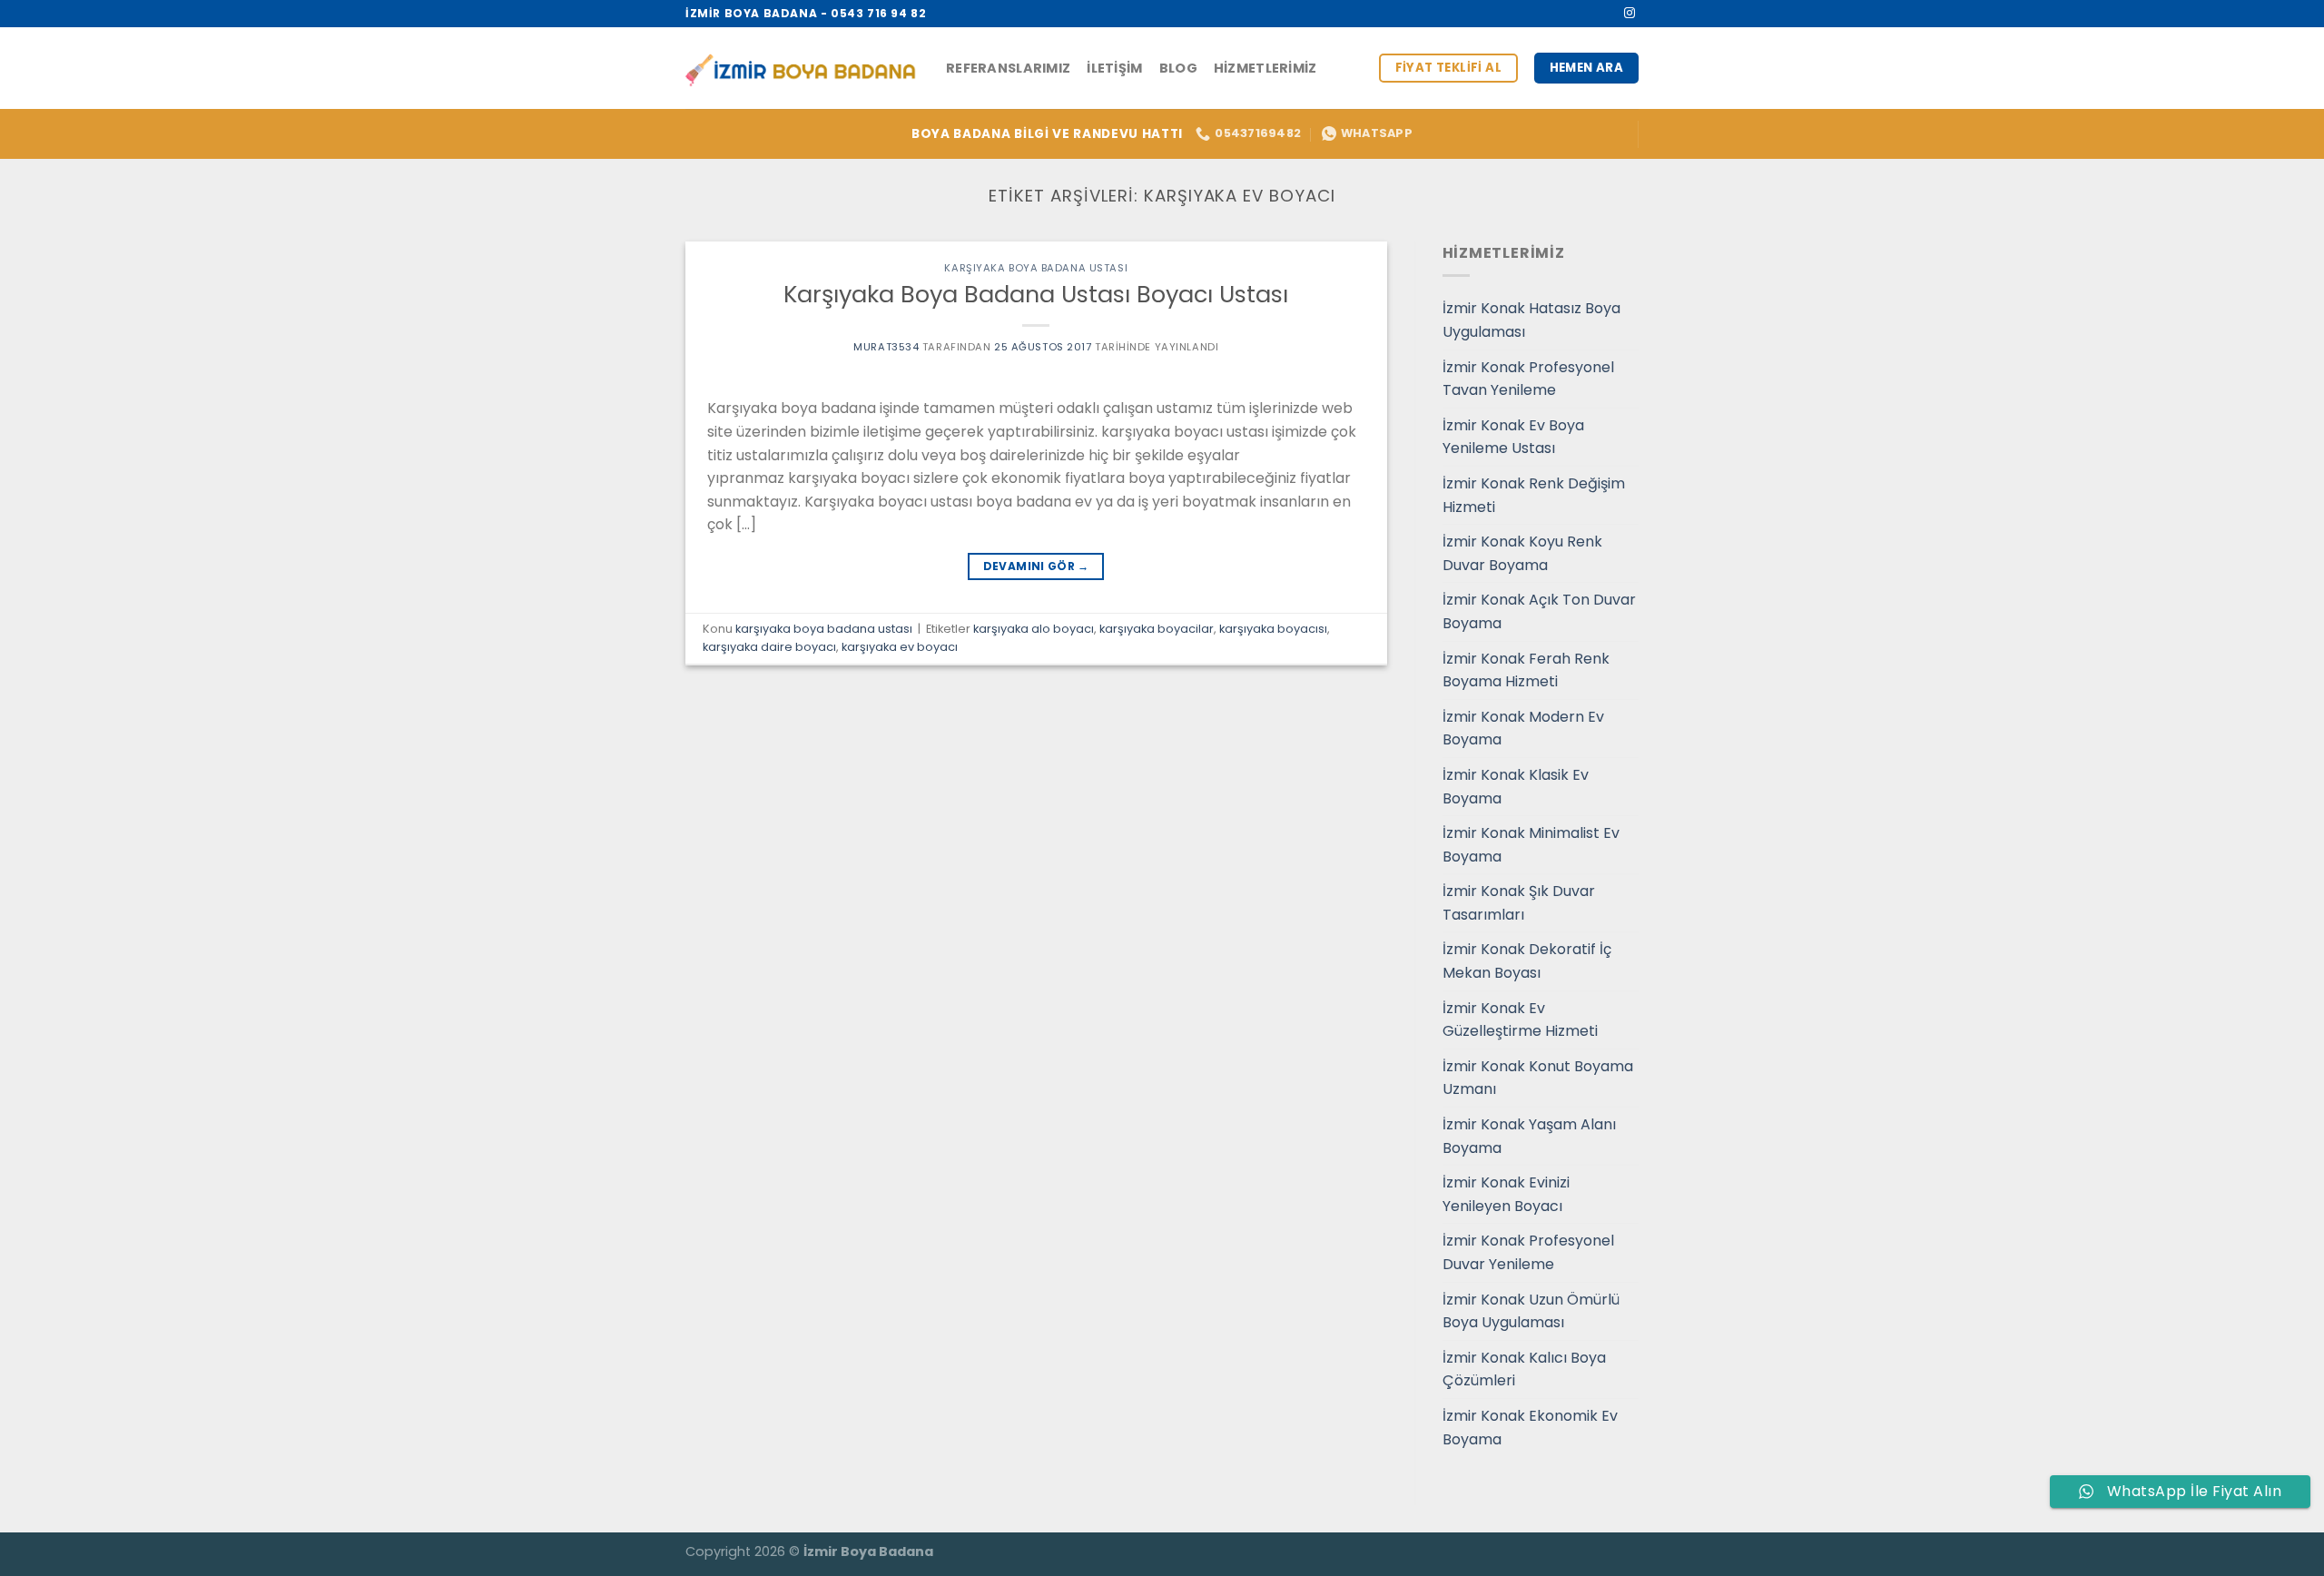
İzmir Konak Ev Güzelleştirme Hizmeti (1520, 1020)
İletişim (1114, 68)
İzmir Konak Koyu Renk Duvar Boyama (1522, 553)
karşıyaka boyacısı (1273, 629)
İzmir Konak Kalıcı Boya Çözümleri (1524, 1369)
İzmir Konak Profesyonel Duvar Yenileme (1528, 1252)
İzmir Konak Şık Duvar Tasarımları (1519, 903)
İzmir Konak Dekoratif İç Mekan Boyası (1527, 961)
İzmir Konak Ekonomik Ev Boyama (1530, 1428)
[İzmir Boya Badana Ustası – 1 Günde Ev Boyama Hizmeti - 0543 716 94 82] (802, 69)
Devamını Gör (1036, 566)
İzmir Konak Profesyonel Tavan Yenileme (1528, 379)
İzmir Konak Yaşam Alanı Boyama (1529, 1136)
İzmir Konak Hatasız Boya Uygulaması (1531, 320)
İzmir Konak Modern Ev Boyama (1523, 729)
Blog (1178, 68)
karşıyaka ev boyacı (900, 647)
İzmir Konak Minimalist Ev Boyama (1531, 845)
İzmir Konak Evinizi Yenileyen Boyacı (1506, 1194)
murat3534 (886, 347)
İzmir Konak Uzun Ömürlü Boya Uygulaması (1531, 1311)
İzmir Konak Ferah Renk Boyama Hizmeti (1526, 670)
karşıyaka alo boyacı (1034, 629)
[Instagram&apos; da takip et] (1630, 14)
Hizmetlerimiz (1265, 68)
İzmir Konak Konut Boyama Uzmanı (1538, 1078)
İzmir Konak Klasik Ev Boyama (1516, 787)
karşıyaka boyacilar (1157, 629)
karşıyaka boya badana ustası (1036, 268)
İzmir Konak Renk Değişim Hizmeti (1534, 495)
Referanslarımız (1008, 68)
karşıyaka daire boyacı (769, 647)
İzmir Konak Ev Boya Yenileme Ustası (1513, 437)
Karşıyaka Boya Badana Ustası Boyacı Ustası (1036, 294)
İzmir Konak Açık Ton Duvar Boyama (1539, 611)
